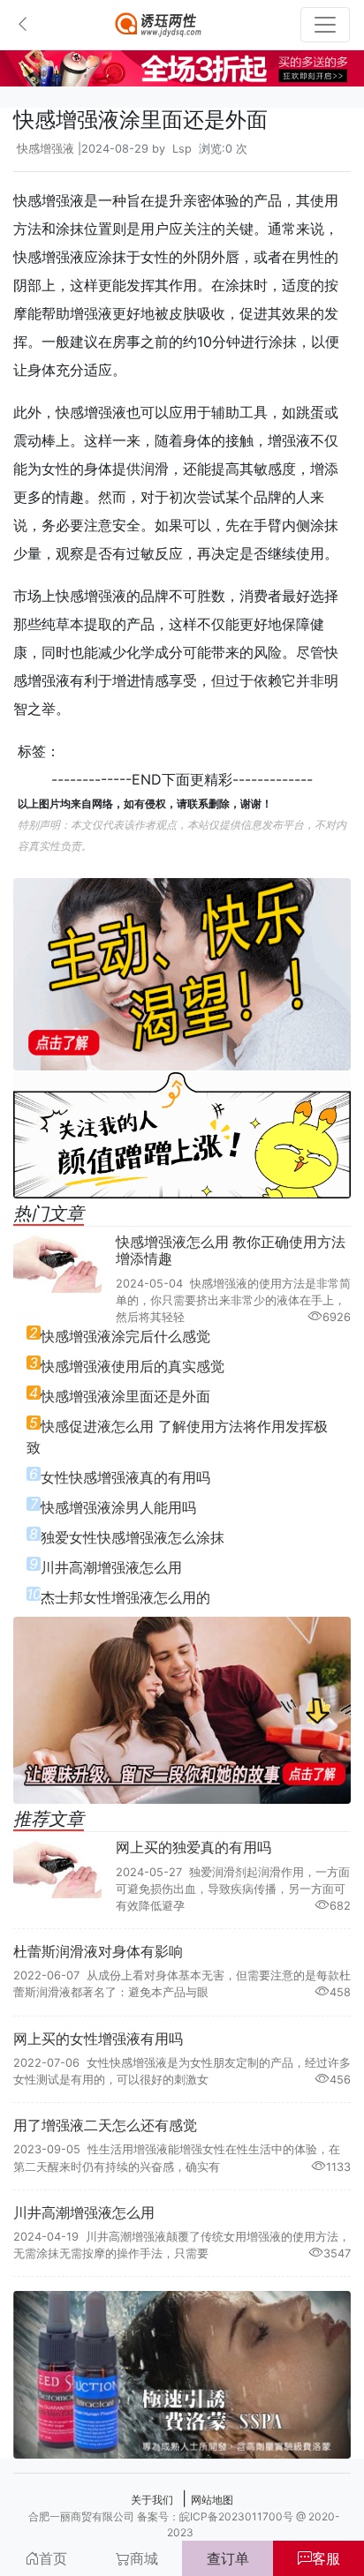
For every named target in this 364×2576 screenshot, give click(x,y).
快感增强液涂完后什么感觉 (125, 1336)
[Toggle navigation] (325, 25)
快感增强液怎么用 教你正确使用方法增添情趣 (231, 1250)
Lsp (182, 149)
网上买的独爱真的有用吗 (193, 1847)
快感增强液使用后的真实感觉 (133, 1366)
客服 (326, 2558)
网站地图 (212, 2500)
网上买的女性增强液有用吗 (98, 2039)
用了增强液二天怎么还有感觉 (105, 2125)
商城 (144, 2558)
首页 (53, 2558)
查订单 (228, 2558)
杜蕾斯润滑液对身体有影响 (98, 1951)
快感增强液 (45, 149)
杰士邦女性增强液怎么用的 (125, 1597)
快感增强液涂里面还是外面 (125, 1396)
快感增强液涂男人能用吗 (118, 1507)
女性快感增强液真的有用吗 (125, 1477)
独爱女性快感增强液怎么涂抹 (133, 1537)
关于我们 (152, 2500)
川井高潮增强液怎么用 (111, 1567)
